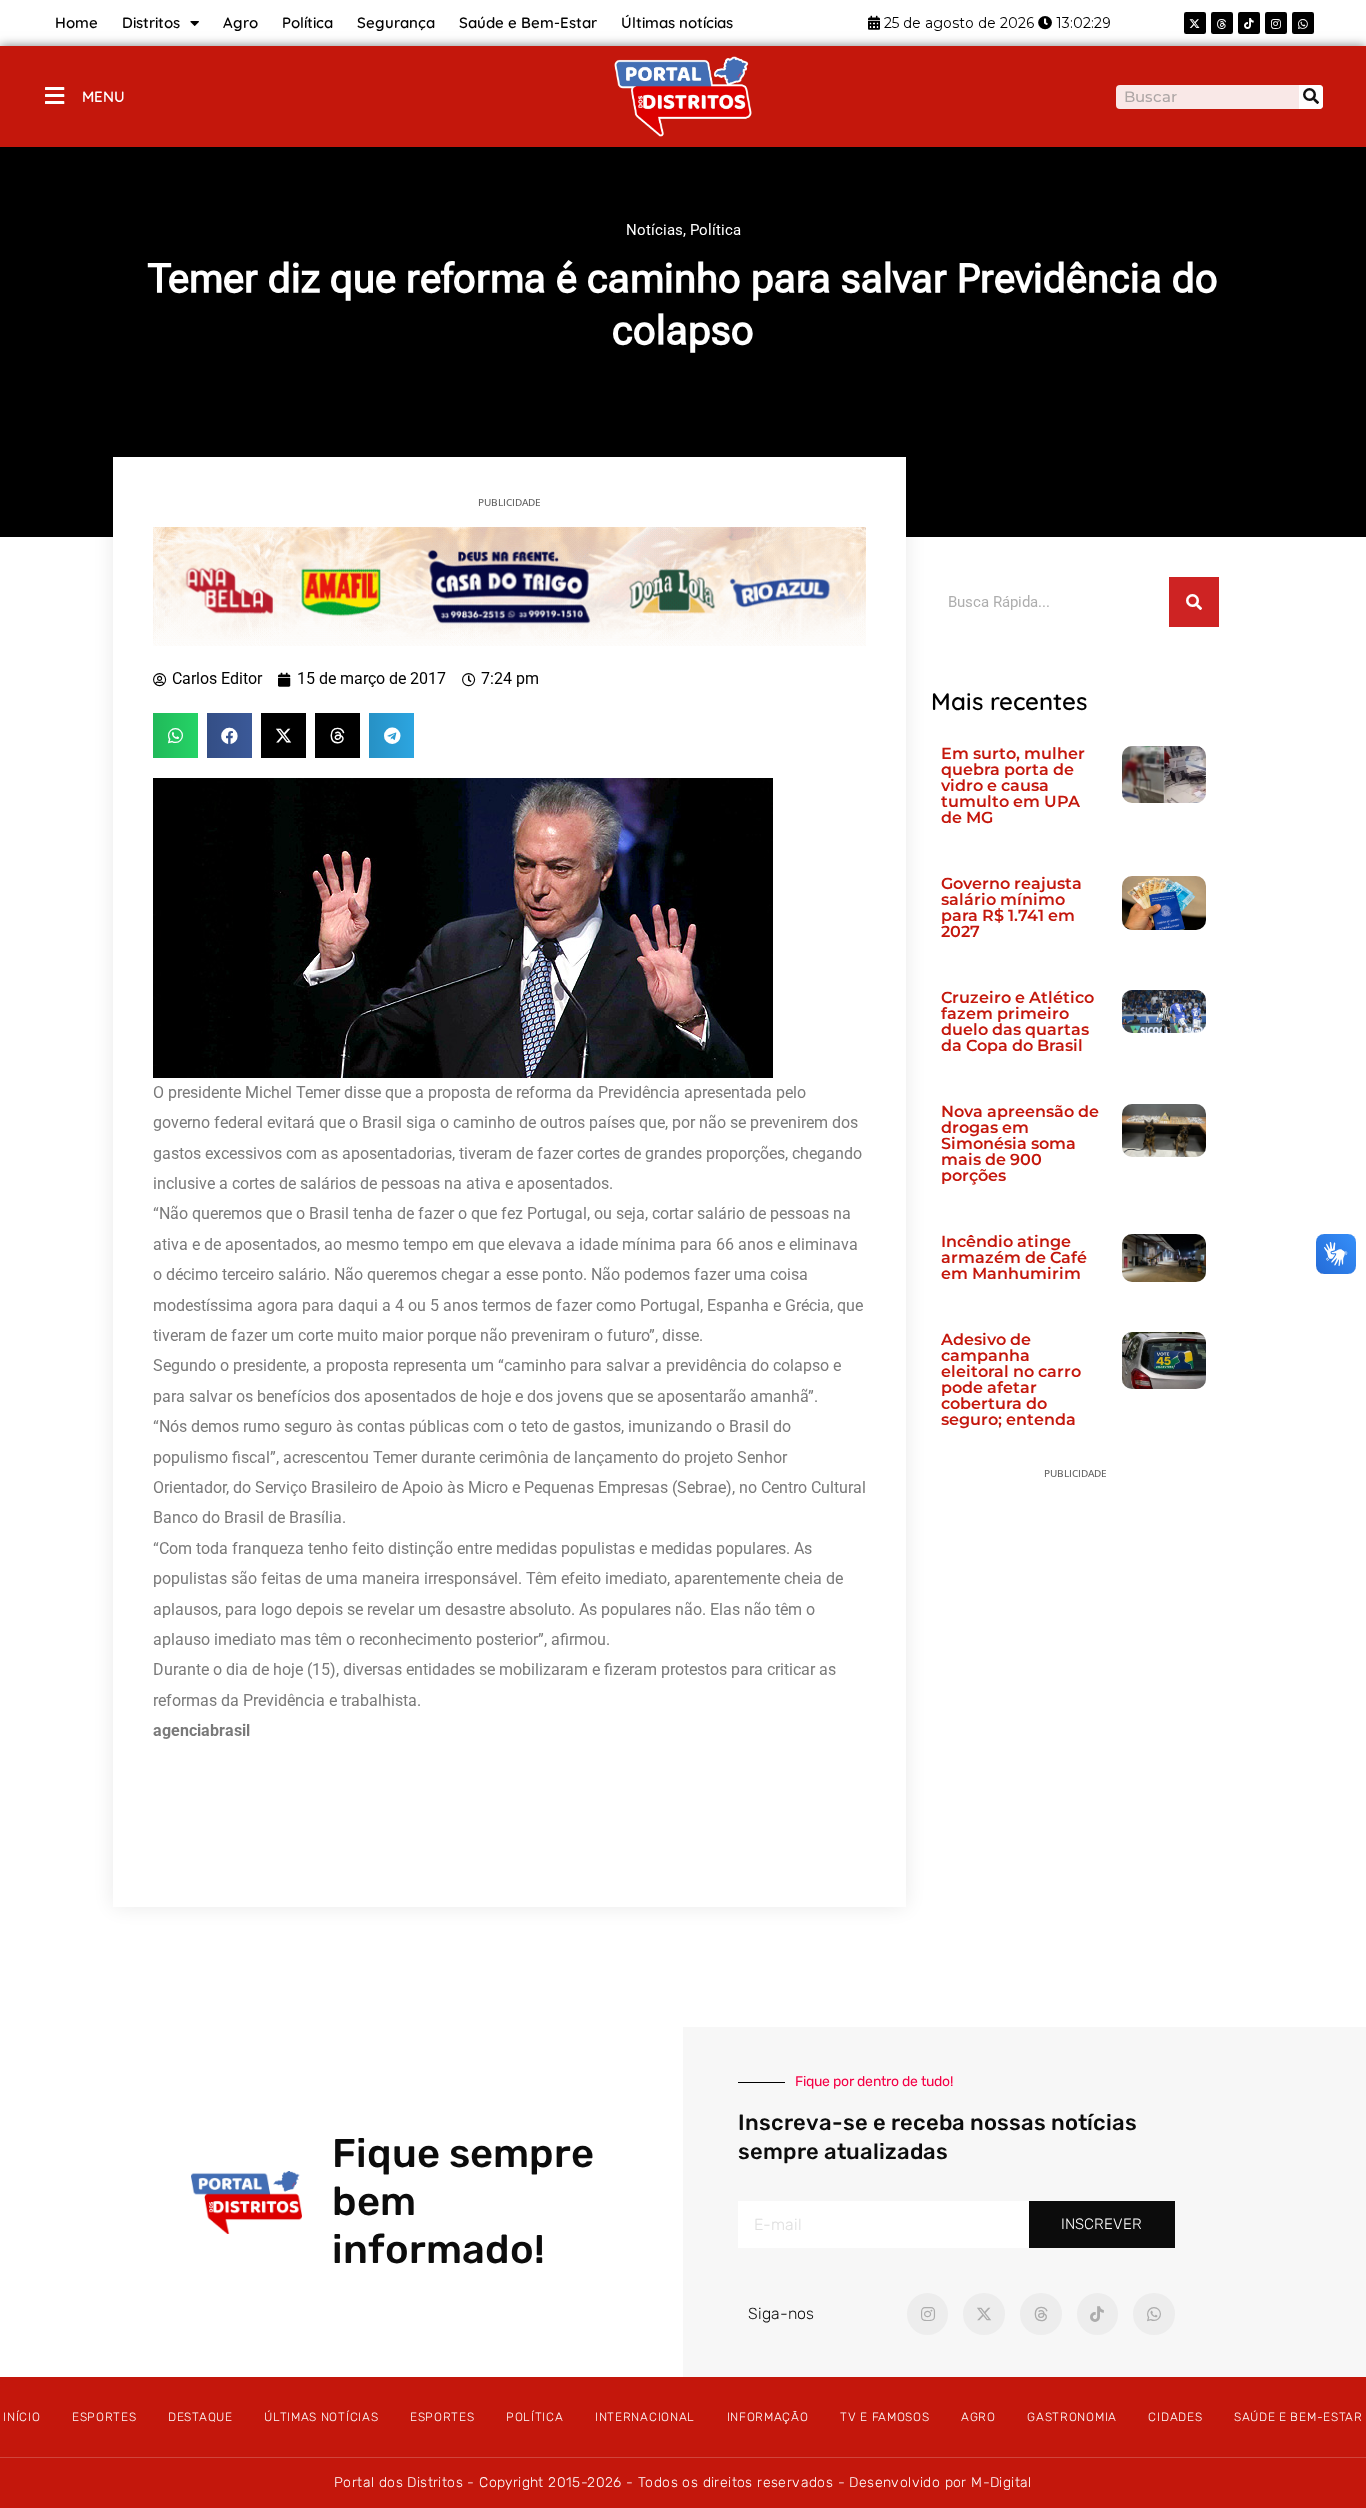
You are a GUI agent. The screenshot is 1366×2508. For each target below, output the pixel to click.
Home (76, 22)
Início (21, 2417)
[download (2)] (509, 585)
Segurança (396, 22)
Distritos (151, 22)
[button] (175, 735)
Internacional (645, 2417)
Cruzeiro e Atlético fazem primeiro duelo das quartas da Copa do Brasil (1017, 1021)
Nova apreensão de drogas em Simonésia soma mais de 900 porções (1020, 1143)
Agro (240, 22)
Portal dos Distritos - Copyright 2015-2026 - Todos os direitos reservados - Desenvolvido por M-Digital (683, 2482)
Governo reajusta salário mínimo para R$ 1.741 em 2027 (1011, 907)
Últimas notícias (677, 22)
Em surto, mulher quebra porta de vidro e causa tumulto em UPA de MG (1013, 785)
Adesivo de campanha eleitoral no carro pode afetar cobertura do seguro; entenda (1011, 1379)
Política (307, 22)
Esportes (104, 2417)
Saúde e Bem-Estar (528, 22)
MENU (103, 96)
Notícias (654, 230)
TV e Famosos (884, 2417)
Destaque (200, 2417)
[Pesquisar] (1311, 97)
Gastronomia (1072, 2417)
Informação (768, 2417)
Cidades (1175, 2417)
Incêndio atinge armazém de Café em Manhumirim (1014, 1257)
